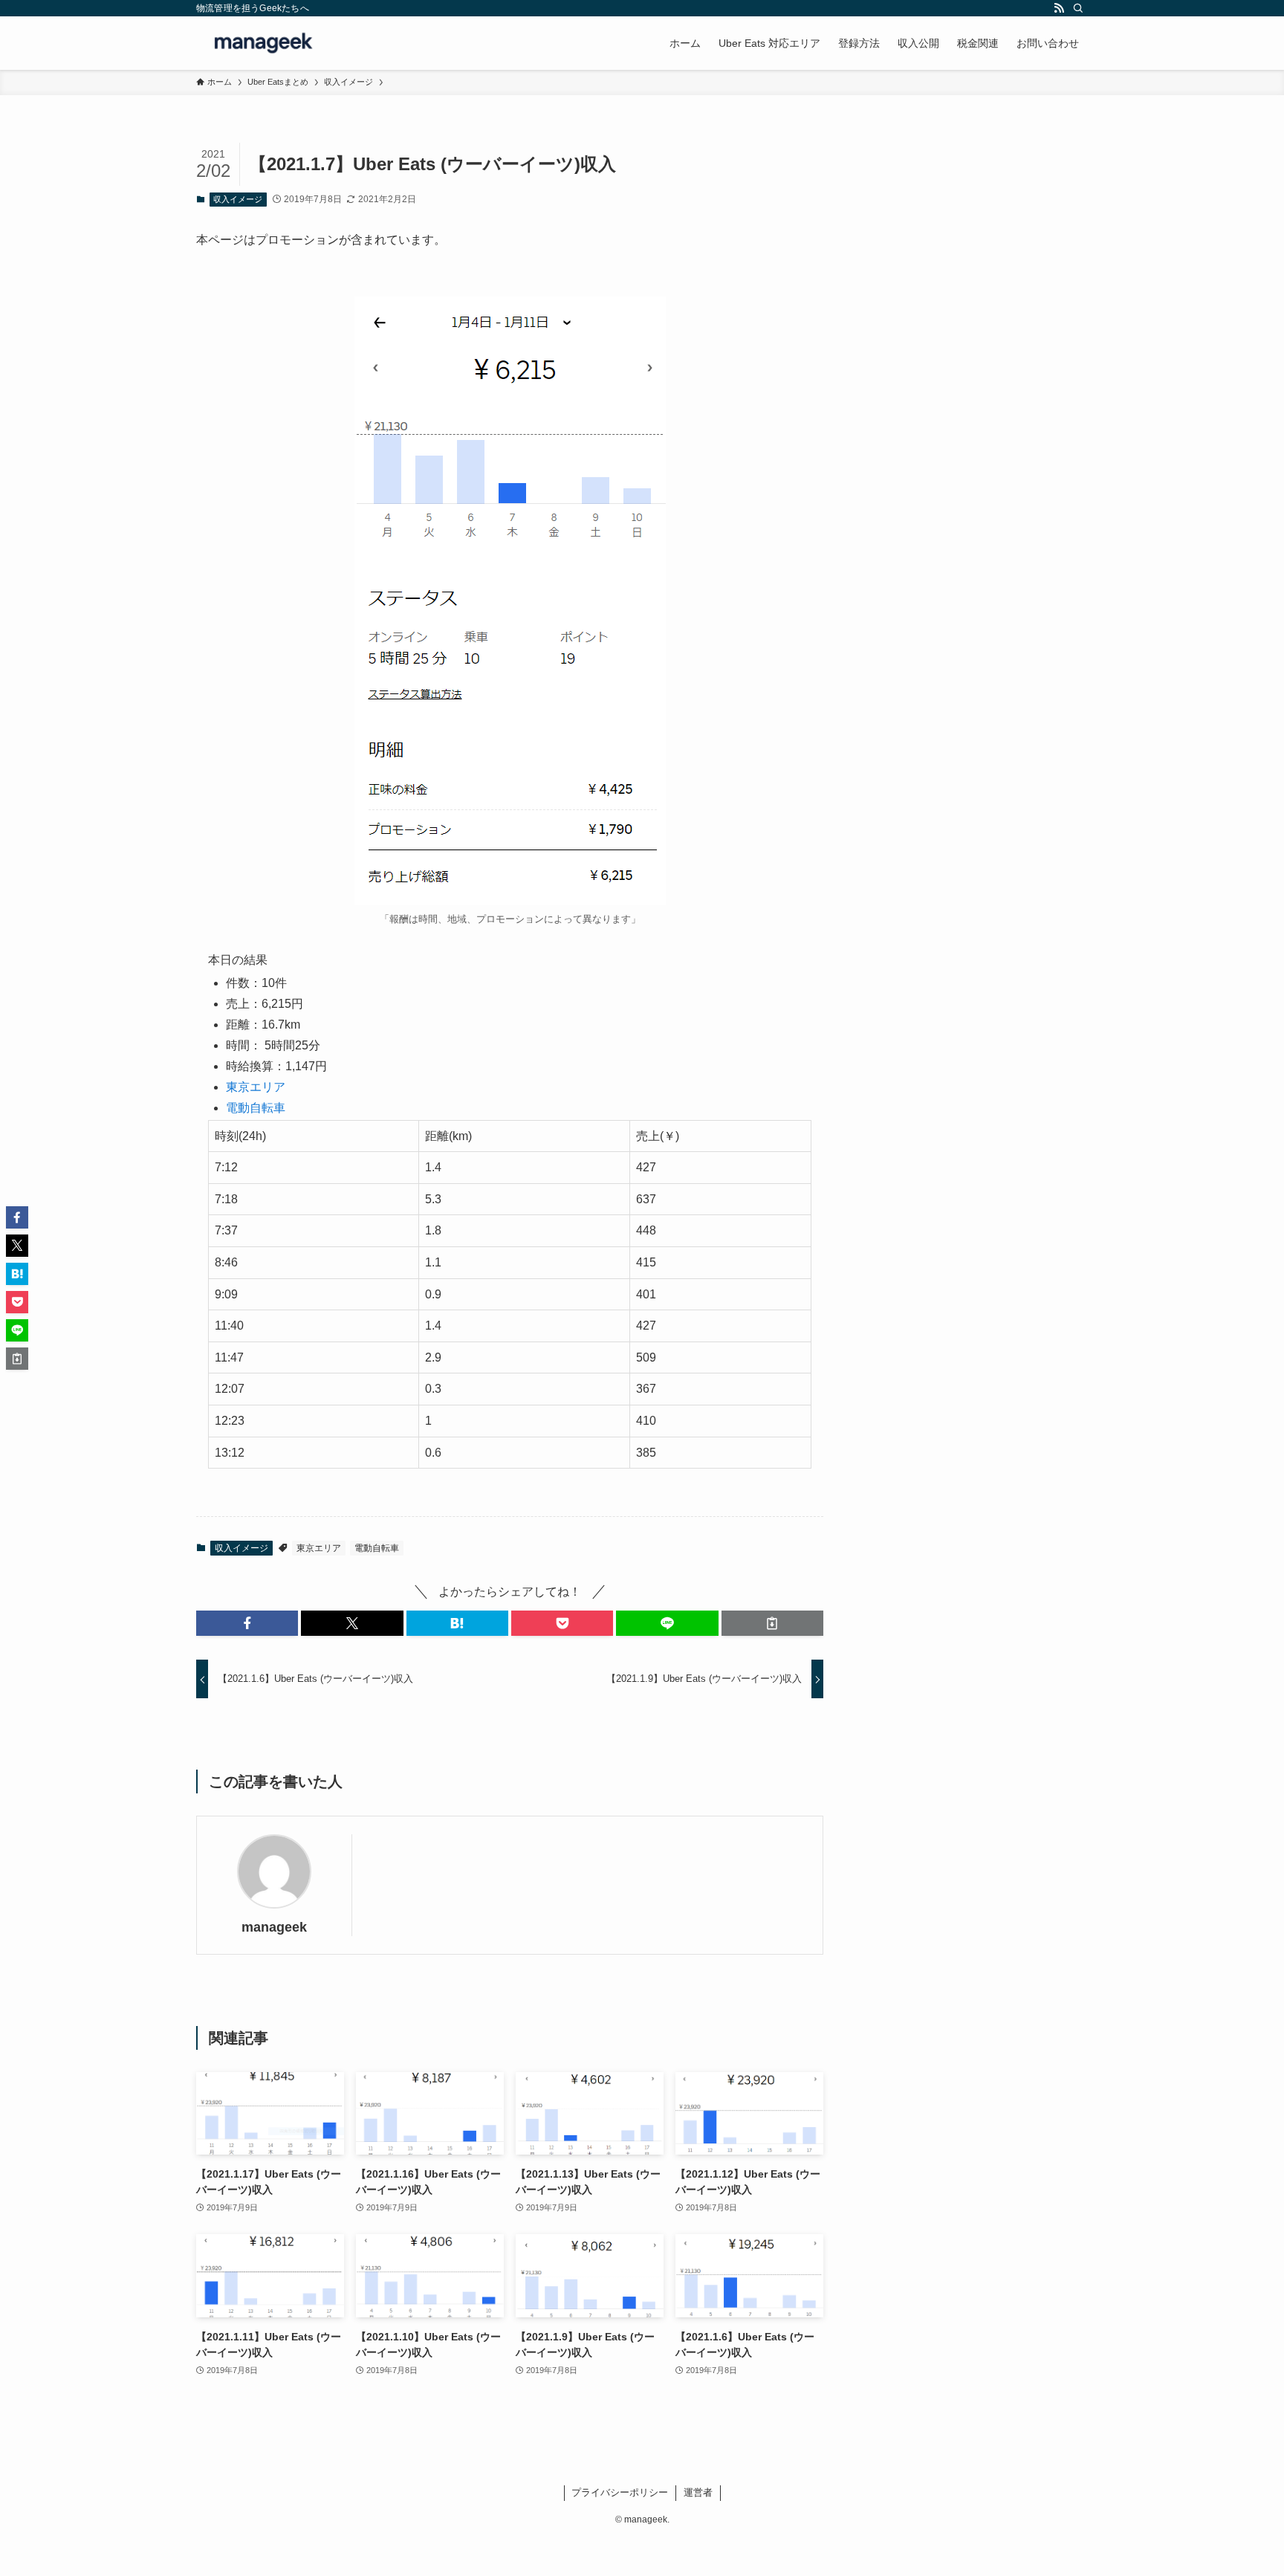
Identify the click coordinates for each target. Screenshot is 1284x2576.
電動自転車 (256, 1108)
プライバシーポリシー (620, 2492)
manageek (274, 1927)
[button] (247, 1623)
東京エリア (256, 1087)
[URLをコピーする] (772, 1623)
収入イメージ (238, 199)
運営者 (698, 2492)
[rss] (1059, 8)
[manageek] (265, 43)
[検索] (1078, 8)
